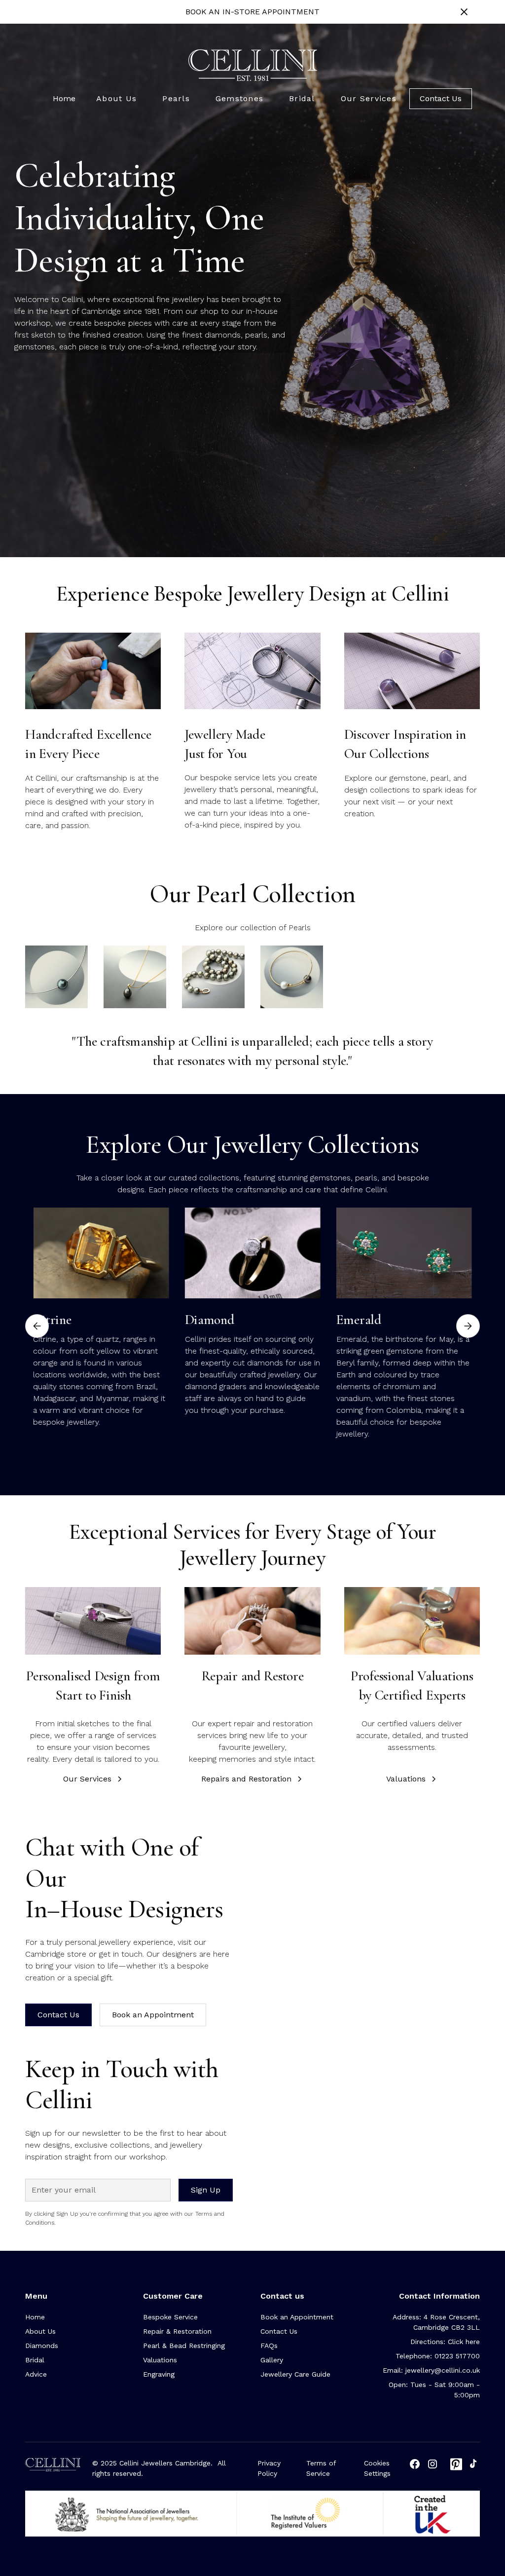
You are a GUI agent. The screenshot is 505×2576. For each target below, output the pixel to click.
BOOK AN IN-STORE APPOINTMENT (252, 12)
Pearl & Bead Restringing (184, 2346)
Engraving (159, 2374)
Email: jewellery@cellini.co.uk (431, 2370)
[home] (253, 65)
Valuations (160, 2360)
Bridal (35, 2360)
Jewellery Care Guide (295, 2374)
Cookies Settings (377, 2468)
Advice (36, 2374)
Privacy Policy (269, 2468)
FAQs (269, 2346)
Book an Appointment (153, 2015)
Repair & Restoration (177, 2331)
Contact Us (441, 98)
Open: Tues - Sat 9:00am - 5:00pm (434, 2390)
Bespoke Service (170, 2317)
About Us (40, 2331)
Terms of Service (321, 2468)
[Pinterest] (456, 2464)
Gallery (272, 2360)
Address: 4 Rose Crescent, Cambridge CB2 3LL (436, 2322)
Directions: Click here (445, 2342)
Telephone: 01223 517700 (438, 2356)
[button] (116, 99)
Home (64, 98)
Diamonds (42, 2346)
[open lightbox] (56, 977)
